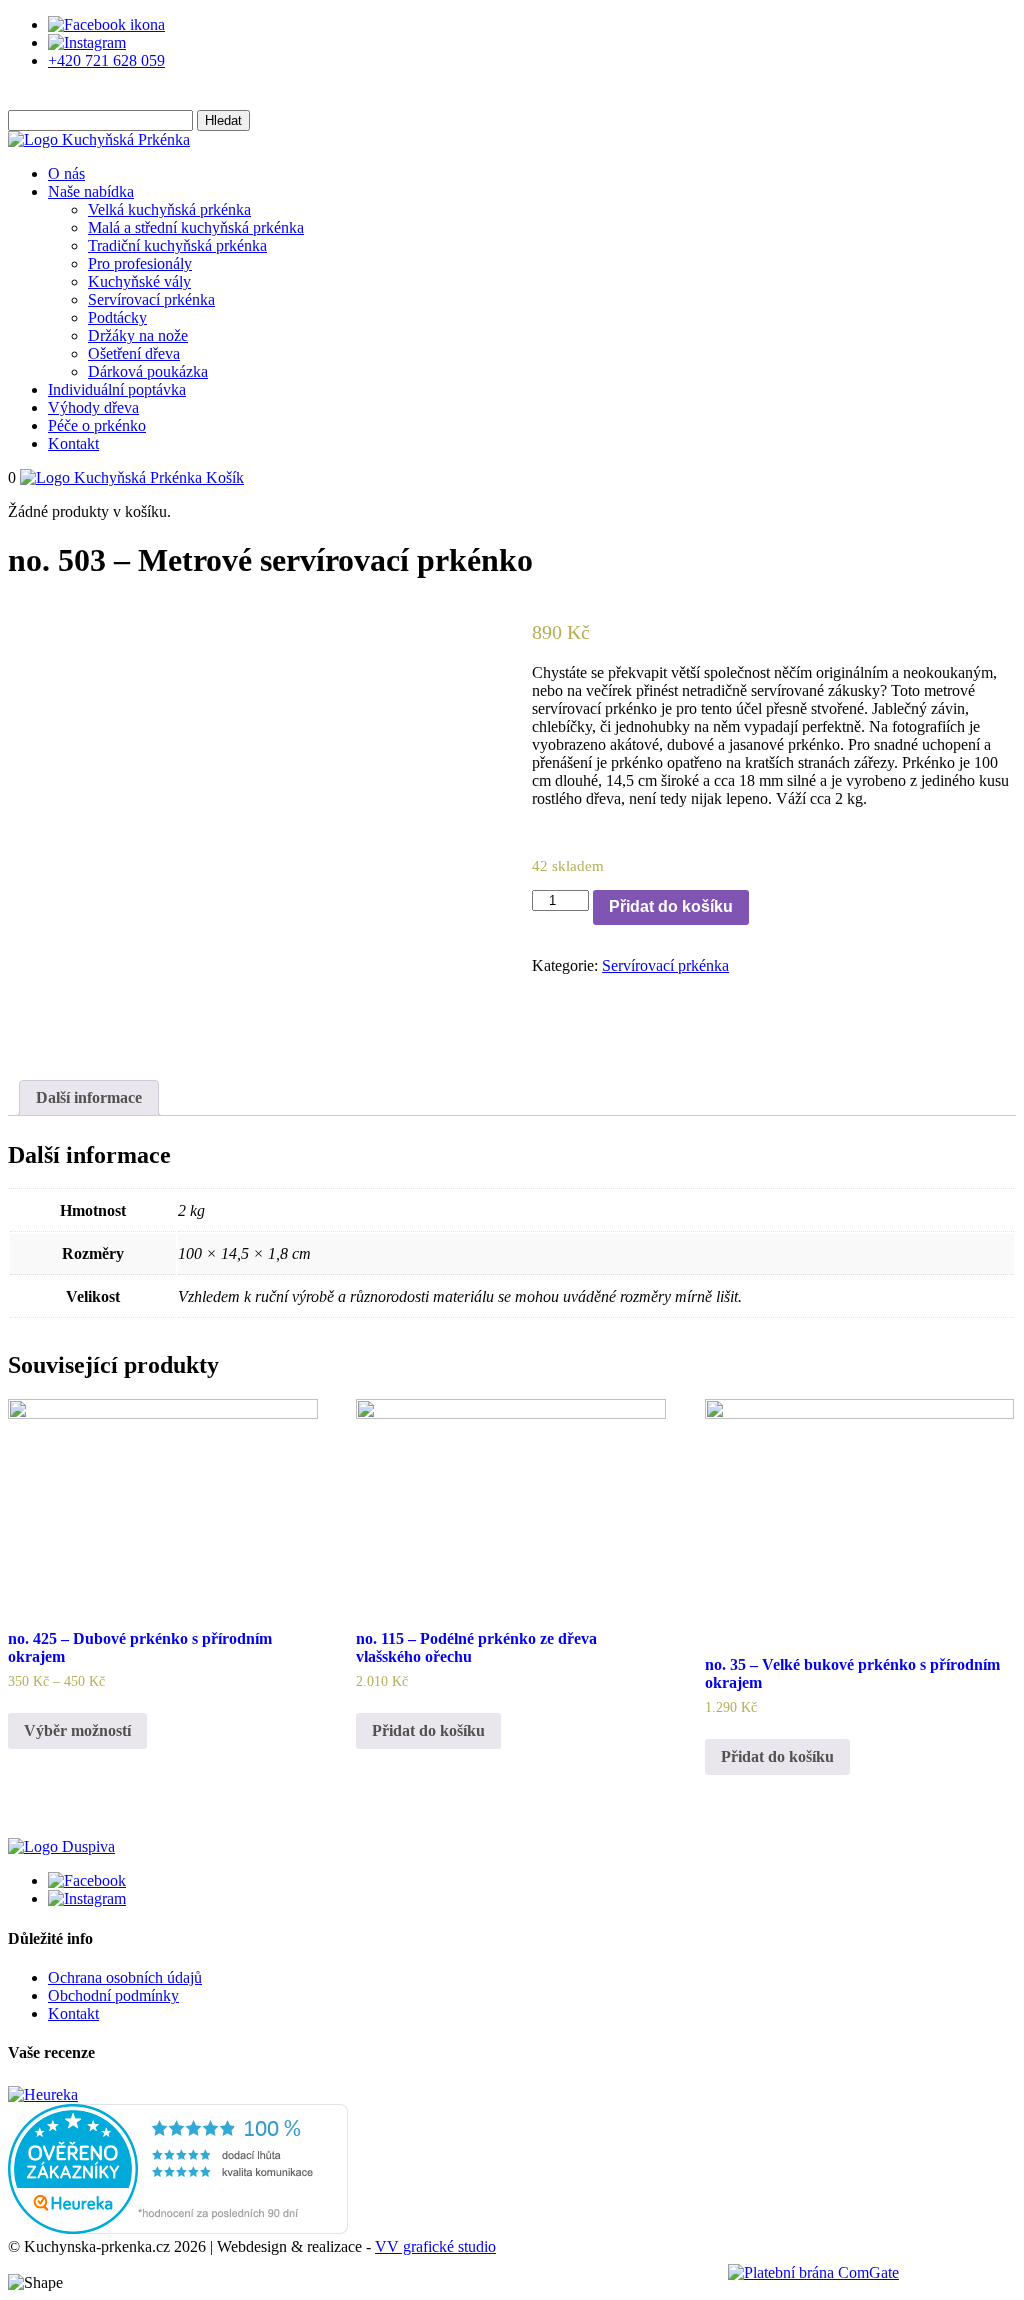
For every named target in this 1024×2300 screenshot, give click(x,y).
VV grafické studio (435, 2246)
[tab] (89, 1098)
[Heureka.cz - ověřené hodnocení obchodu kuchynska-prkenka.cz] (178, 2228)
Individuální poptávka (117, 389)
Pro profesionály (140, 263)
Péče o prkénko (97, 425)
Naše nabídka (91, 191)
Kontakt (73, 443)
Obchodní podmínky (113, 1995)
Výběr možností (77, 1730)
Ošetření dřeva (134, 353)
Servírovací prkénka (151, 299)
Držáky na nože (138, 335)
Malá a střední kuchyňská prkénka (196, 227)
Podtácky (117, 317)
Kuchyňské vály (139, 281)
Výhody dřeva (93, 407)
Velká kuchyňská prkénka (169, 209)
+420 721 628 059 (106, 60)
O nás (66, 173)
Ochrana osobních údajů (125, 1977)
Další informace (89, 1097)
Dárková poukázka (148, 371)
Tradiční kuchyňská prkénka (177, 245)
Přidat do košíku (671, 906)
